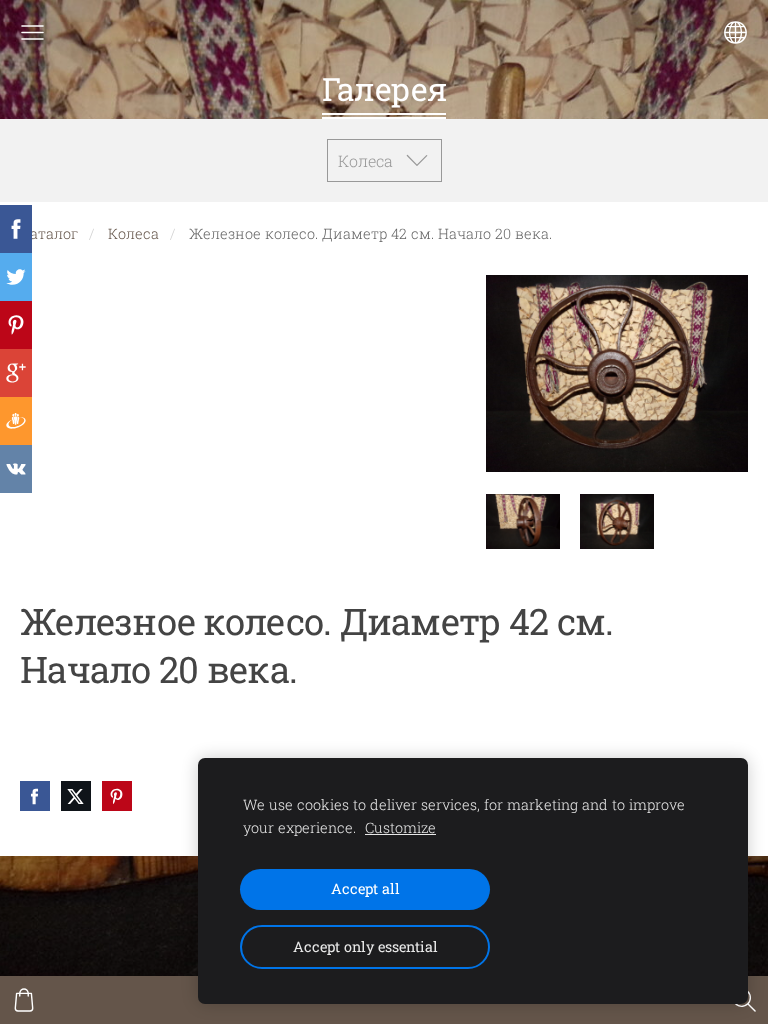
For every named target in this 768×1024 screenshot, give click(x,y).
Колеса (133, 233)
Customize (400, 827)
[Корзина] (24, 1000)
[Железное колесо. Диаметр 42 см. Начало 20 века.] (523, 521)
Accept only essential (365, 946)
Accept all (365, 888)
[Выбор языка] (735, 32)
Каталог (49, 233)
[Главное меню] (32, 32)
